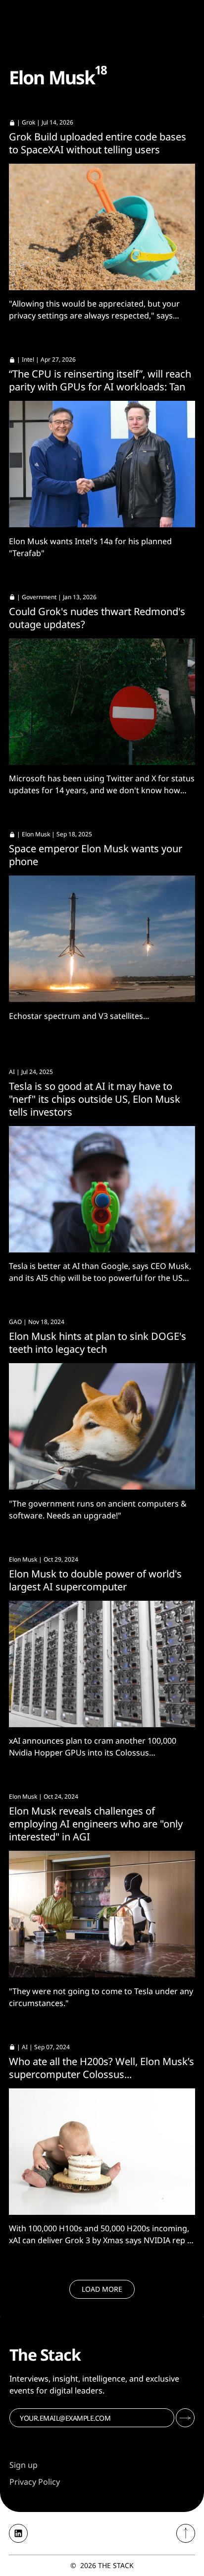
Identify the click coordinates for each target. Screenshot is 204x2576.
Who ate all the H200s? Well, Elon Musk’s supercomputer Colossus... (102, 2068)
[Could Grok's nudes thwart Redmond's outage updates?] (102, 702)
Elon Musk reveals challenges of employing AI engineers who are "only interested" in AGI (96, 1824)
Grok (28, 122)
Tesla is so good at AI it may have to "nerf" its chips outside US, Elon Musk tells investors (95, 1099)
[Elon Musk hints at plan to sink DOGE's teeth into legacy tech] (102, 1426)
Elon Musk (36, 834)
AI (12, 1072)
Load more (102, 2289)
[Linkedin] (18, 2533)
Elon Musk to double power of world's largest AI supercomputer (95, 1580)
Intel (28, 359)
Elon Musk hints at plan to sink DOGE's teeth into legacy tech (98, 1343)
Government (39, 597)
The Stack (116, 2565)
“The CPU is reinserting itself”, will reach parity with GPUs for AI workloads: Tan (100, 380)
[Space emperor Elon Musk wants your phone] (102, 939)
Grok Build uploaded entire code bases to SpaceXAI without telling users (98, 143)
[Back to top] (186, 2533)
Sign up (24, 2465)
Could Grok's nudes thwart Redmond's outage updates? (97, 618)
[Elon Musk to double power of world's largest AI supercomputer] (102, 1664)
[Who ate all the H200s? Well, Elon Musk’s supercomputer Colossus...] (102, 2152)
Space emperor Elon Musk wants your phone (96, 855)
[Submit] (185, 2418)
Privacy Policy (35, 2482)
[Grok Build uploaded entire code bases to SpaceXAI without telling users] (102, 227)
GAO (15, 1322)
